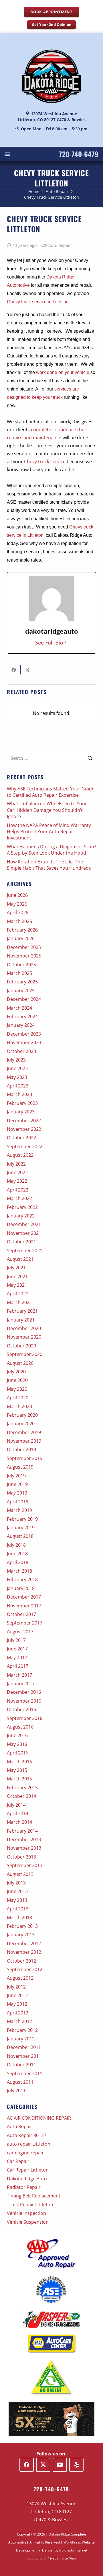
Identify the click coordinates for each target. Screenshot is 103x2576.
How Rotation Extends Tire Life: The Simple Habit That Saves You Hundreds (49, 865)
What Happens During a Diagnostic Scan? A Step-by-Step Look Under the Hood (51, 850)
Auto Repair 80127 (27, 2135)
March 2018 (19, 1571)
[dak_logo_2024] (51, 76)
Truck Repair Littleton (30, 2205)
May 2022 (17, 1181)
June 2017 (17, 1649)
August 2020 (20, 1363)
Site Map (69, 2558)
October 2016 (21, 1709)
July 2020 (16, 1372)
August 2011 (20, 2082)
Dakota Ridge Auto (27, 2179)
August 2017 (20, 1632)
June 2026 (17, 895)
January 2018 (21, 1588)
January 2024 (21, 1025)
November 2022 (24, 1129)
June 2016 (17, 1735)
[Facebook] (27, 2465)
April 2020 (18, 1398)
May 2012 (17, 2004)
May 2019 (17, 1493)
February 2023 (22, 1103)
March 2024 (19, 1008)
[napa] (51, 2344)
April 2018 (18, 1562)
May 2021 (17, 1285)
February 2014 (22, 1831)
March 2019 (19, 1510)
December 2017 (24, 1597)
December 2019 (24, 1432)
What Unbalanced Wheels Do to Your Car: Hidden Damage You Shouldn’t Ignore (47, 810)
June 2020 (17, 1380)
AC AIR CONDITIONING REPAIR (39, 2118)
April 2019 (18, 1502)
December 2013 (24, 1839)
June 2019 (17, 1484)
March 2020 (19, 1406)
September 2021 (25, 1251)
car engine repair (25, 2153)
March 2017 (19, 1675)
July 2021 (16, 1268)
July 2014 (16, 1805)
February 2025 (22, 982)
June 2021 (17, 1276)
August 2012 (20, 1978)
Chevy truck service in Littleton (38, 302)
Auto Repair (60, 245)
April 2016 (18, 1753)
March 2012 (19, 2021)
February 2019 (22, 1519)
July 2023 (16, 1060)
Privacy (52, 2558)
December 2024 (24, 999)
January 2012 (21, 2039)
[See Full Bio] (66, 643)
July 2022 (16, 1164)
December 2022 (24, 1121)
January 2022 (21, 1216)
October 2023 (21, 1051)
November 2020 (24, 1337)
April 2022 (18, 1190)
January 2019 (21, 1528)
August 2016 (20, 1727)
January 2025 (21, 991)
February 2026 (22, 930)
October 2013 (21, 1857)
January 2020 (21, 1424)
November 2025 (24, 956)
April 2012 (18, 2013)
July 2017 (16, 1640)
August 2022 (20, 1155)
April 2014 (18, 1813)
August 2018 (20, 1536)
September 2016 (25, 1718)
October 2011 (21, 2065)
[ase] (51, 2290)
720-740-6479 (79, 154)
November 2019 (24, 1441)
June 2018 (17, 1554)
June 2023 (17, 1068)
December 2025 (24, 947)
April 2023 (18, 1086)
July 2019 (16, 1476)
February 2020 (22, 1415)
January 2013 (21, 1935)
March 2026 (19, 921)
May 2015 (17, 1770)
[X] (43, 2465)
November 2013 (24, 1848)
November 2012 (24, 1952)
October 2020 (21, 1346)
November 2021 (24, 1233)
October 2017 (21, 1614)
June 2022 (17, 1172)
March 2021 (19, 1302)
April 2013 (18, 1909)
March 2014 (19, 1822)
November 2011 (24, 2056)
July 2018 (16, 1545)
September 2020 (25, 1354)
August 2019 (20, 1467)
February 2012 (22, 2030)
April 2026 (18, 912)
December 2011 (24, 2047)
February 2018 (22, 1579)
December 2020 (24, 1328)
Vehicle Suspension (28, 2222)
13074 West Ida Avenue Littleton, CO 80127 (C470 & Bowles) (51, 2512)
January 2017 (21, 1684)
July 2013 (16, 1883)
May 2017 (17, 1658)
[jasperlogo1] (51, 2319)
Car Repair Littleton (28, 2170)
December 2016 (24, 1692)
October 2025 (21, 965)
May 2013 (17, 1900)
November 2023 (24, 1042)
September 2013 (25, 1865)
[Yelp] (76, 2465)
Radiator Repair (24, 2187)
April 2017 (18, 1666)
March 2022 (19, 1198)
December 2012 (24, 1943)
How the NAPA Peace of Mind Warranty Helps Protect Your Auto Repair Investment (49, 832)
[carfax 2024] (51, 2419)
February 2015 (22, 1788)
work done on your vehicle (63, 372)
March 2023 (19, 1094)
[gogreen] (51, 2377)
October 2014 (21, 1796)
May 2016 (17, 1744)
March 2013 (19, 1918)
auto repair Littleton (29, 2144)
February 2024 (22, 1016)
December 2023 (24, 1034)
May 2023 (17, 1077)
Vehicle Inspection (26, 2213)
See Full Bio (49, 643)
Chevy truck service (45, 461)
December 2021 (24, 1224)
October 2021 (21, 1242)
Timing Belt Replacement (34, 2196)
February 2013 (22, 1926)
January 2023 (21, 1112)
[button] (7, 154)
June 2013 (17, 1891)
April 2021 (18, 1294)
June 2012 (17, 1995)
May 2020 (17, 1389)
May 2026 (17, 904)
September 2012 (25, 1969)
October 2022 (21, 1138)
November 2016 (24, 1701)
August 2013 (20, 1874)
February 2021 (22, 1311)
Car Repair (18, 2161)
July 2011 (16, 2091)
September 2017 (25, 1623)
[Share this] (14, 670)
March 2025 (19, 973)
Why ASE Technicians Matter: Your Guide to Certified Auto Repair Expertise (51, 792)
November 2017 (24, 1606)
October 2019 (21, 1449)
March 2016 (19, 1762)
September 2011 (25, 2073)
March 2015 (19, 1779)
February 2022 (22, 1207)
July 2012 (16, 1987)
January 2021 (21, 1320)
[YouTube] (60, 2465)
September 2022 (25, 1146)
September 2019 (25, 1458)
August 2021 (20, 1259)
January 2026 (21, 938)
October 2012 (21, 1961)
